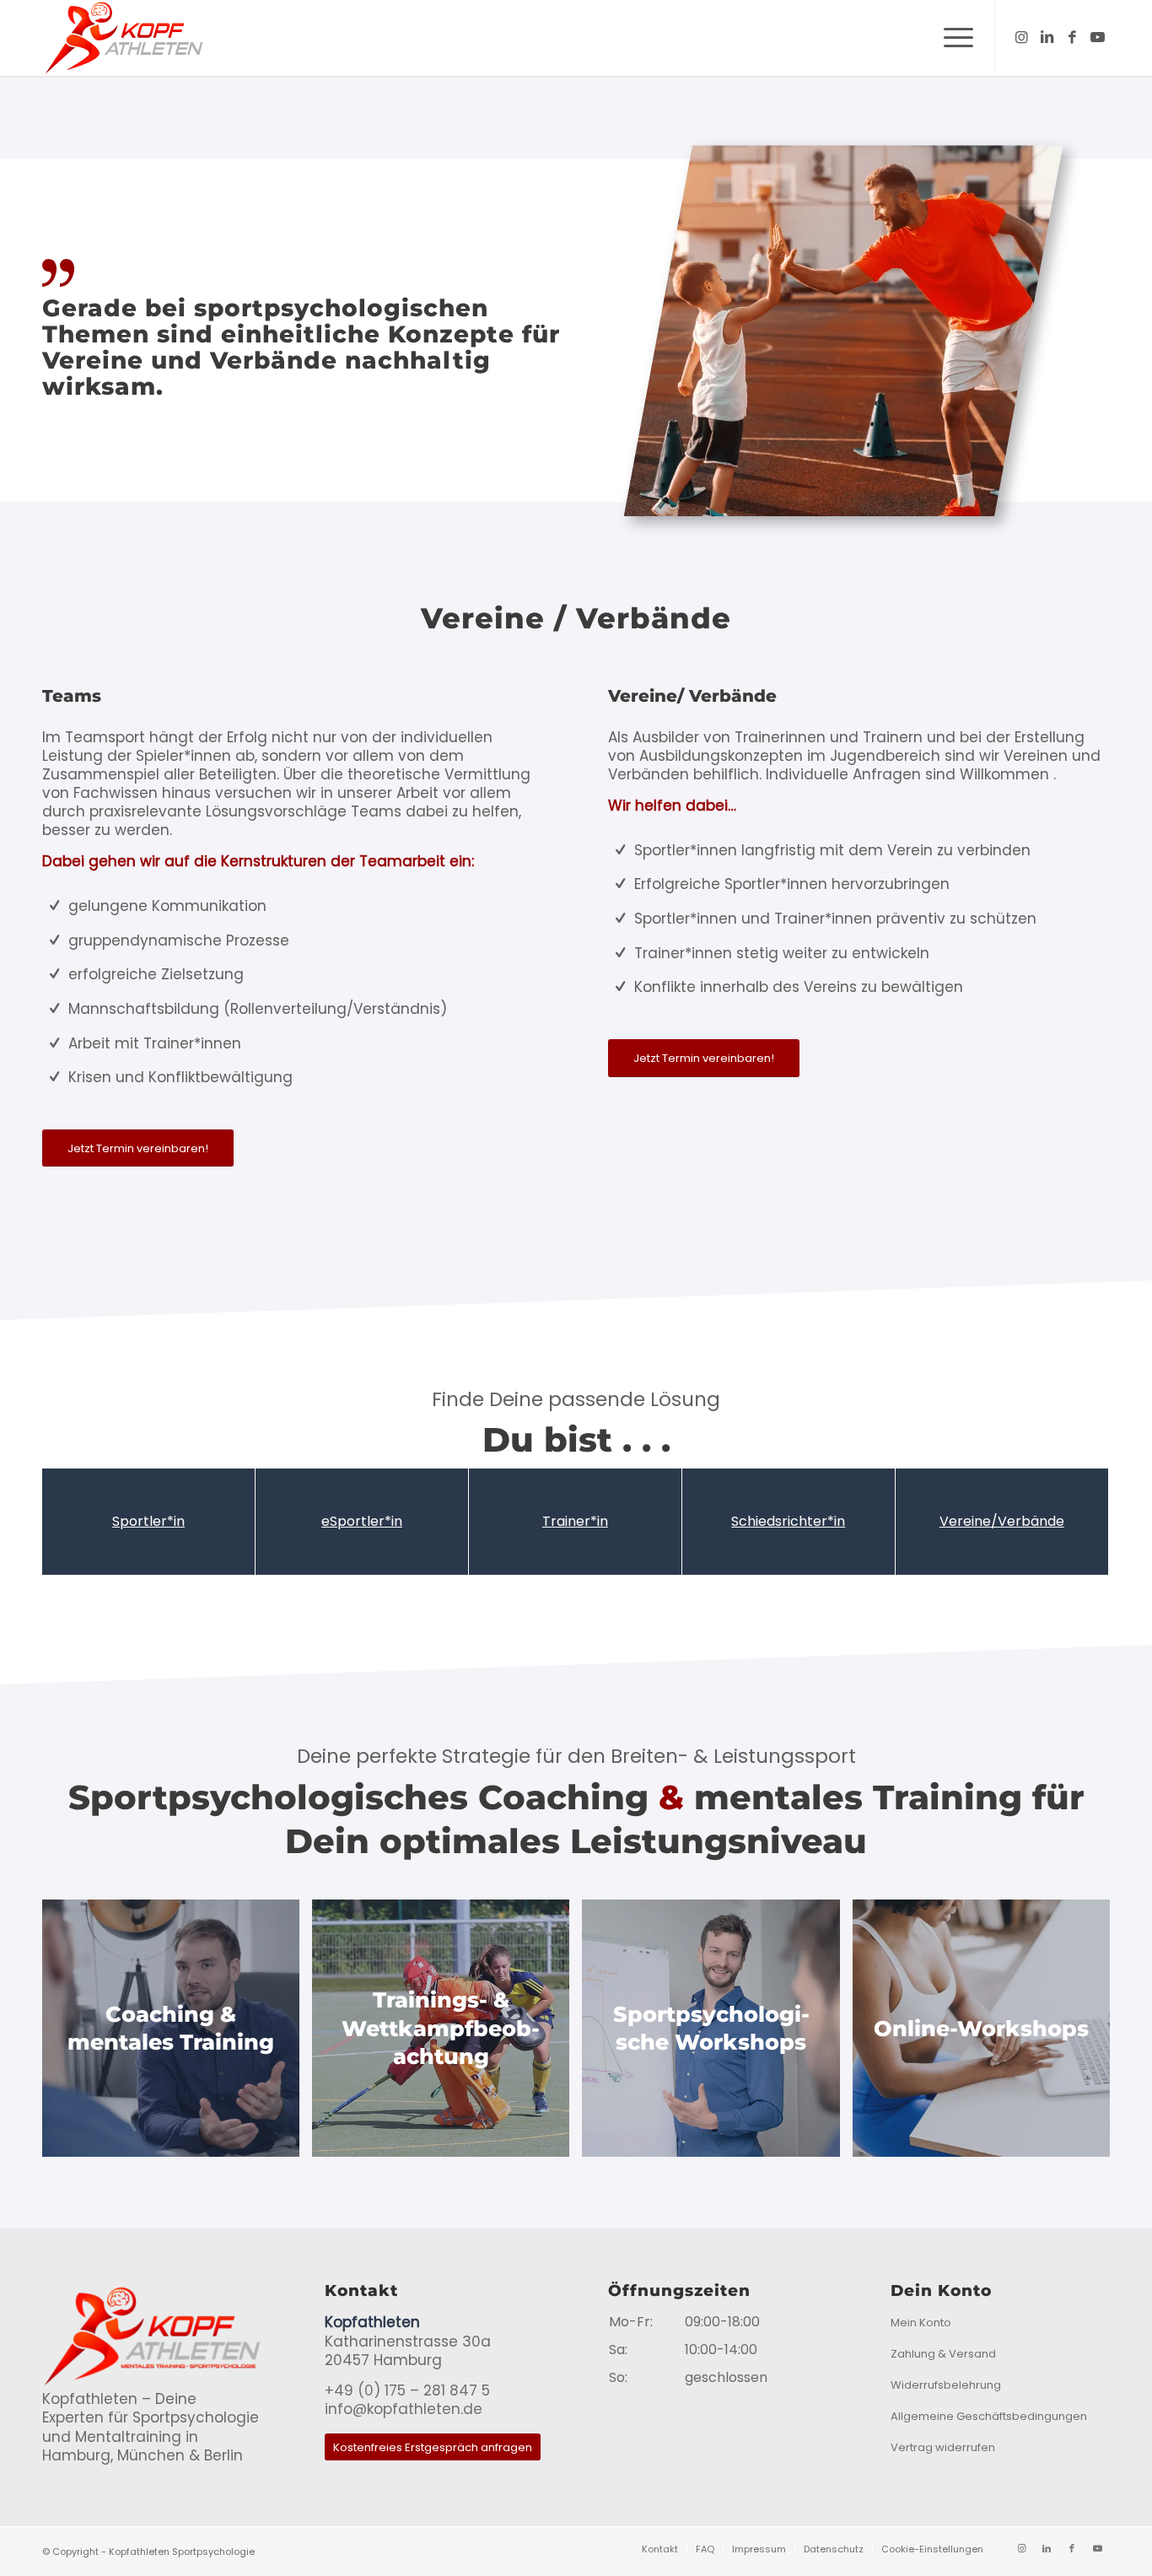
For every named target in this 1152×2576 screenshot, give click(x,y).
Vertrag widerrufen (943, 2447)
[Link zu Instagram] (1021, 37)
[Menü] (953, 38)
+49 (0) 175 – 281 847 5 (407, 2390)
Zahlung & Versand (943, 2354)
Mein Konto (921, 2323)
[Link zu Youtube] (1097, 37)
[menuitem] (953, 38)
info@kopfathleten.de (404, 2409)
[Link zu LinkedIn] (1047, 37)
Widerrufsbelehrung (946, 2385)
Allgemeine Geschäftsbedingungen (989, 2416)
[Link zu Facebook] (1072, 37)
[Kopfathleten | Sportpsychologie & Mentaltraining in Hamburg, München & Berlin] (123, 38)
